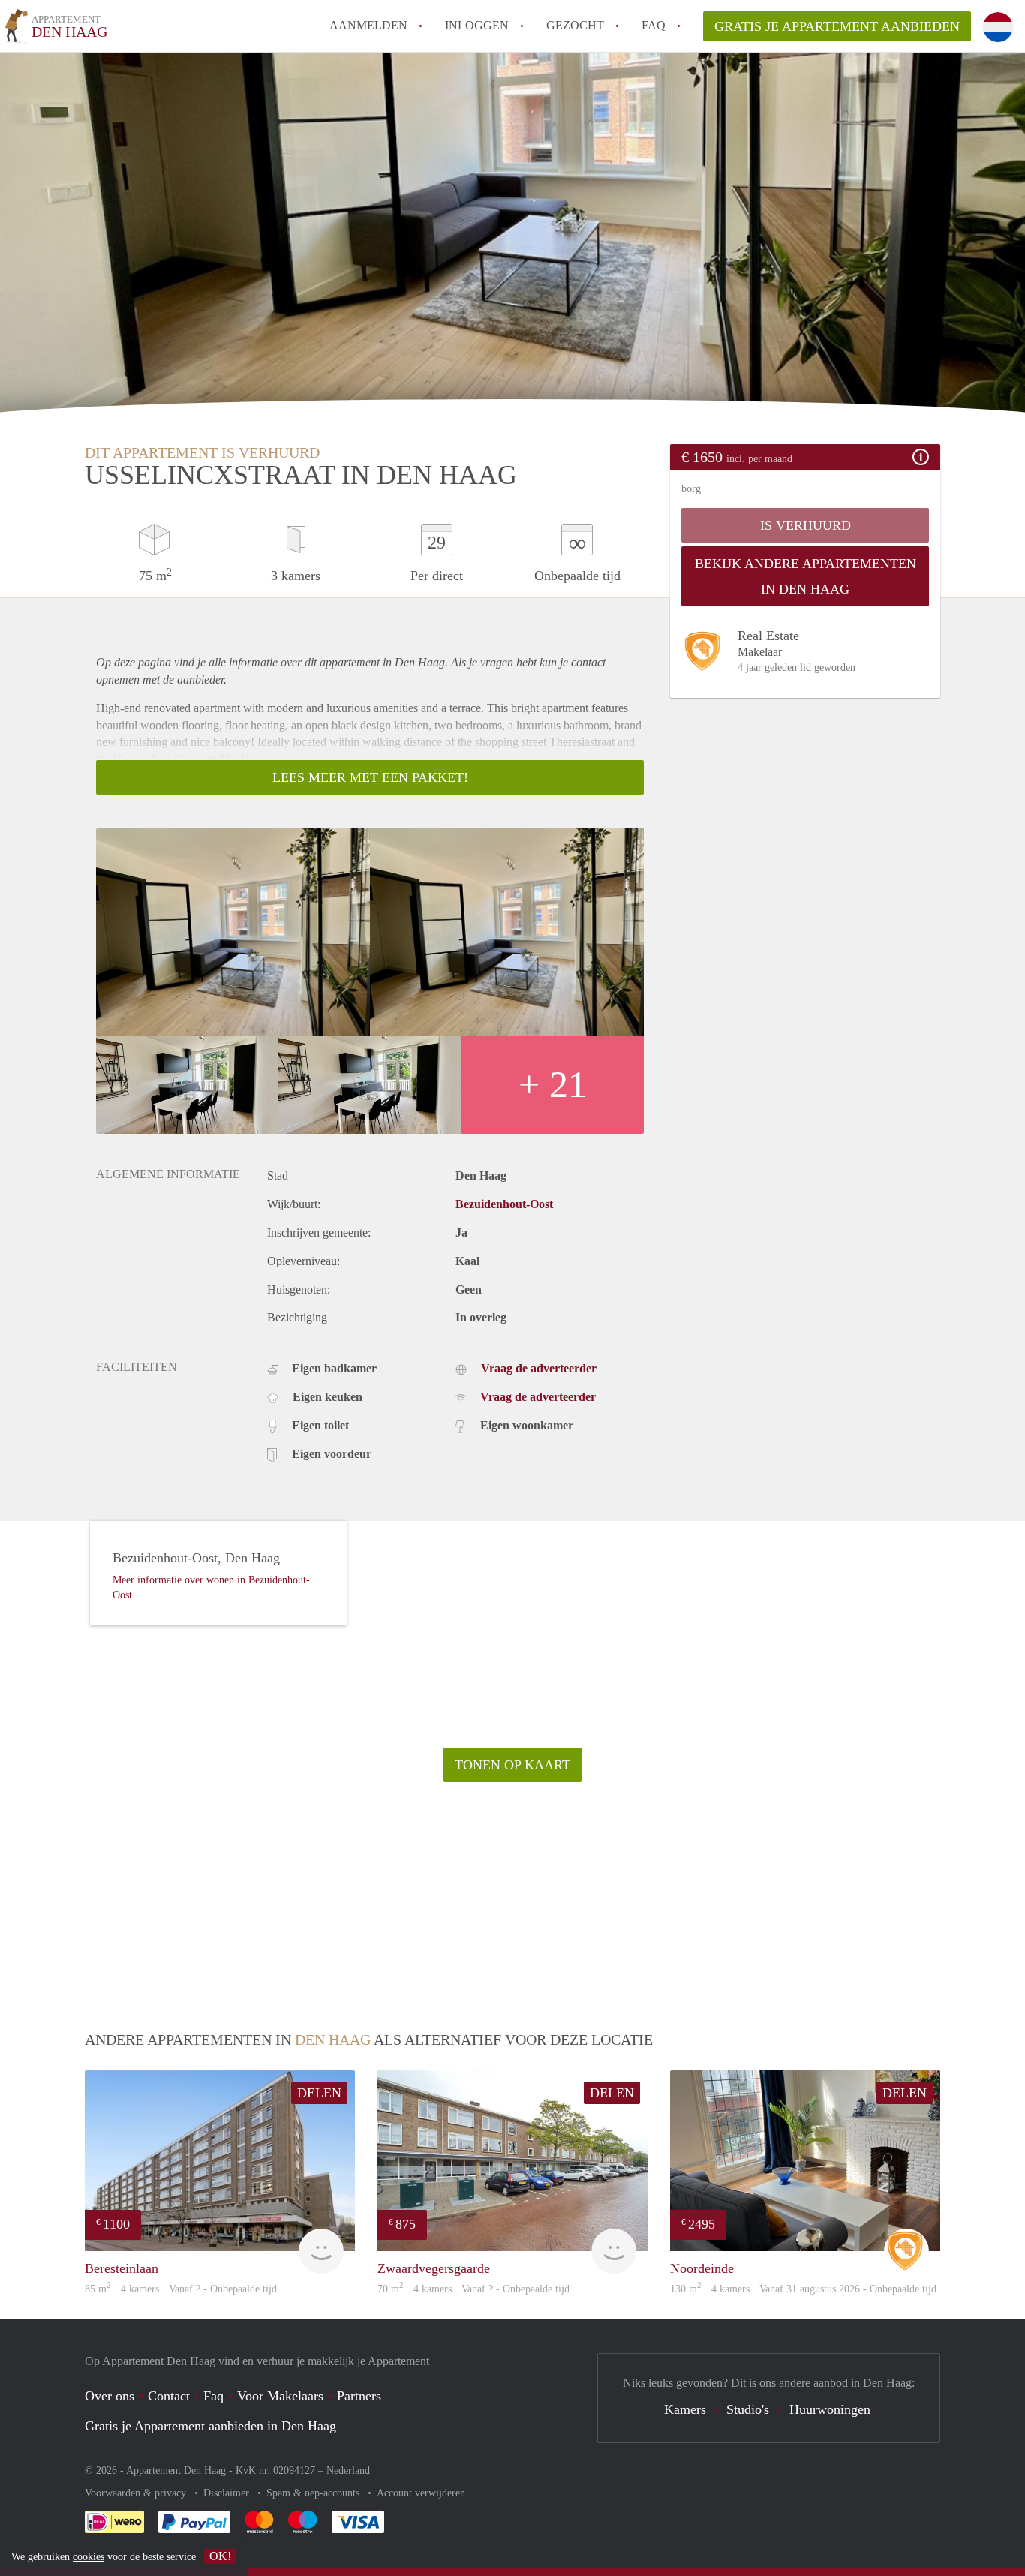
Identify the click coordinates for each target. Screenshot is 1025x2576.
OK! (220, 2556)
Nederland (348, 2471)
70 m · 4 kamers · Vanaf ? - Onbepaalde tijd (473, 2289)
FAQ (654, 25)
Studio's (748, 2409)
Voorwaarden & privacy (137, 2493)
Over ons (110, 2396)
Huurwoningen (830, 2409)
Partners (359, 2396)
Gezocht (575, 25)
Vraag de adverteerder (539, 1368)
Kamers (685, 2409)
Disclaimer (228, 2493)
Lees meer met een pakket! (370, 777)
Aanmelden (368, 25)
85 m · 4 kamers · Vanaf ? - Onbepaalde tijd (181, 2289)
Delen (319, 2093)
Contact (169, 2396)
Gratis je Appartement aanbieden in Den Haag (210, 2426)
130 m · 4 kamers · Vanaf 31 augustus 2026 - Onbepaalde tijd (803, 2289)
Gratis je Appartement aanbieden (837, 26)
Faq (213, 2396)
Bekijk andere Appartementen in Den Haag (806, 576)
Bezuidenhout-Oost (504, 1204)
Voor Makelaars (280, 2396)
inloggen (477, 25)
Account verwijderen (421, 2493)
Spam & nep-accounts (314, 2493)
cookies (89, 2557)
